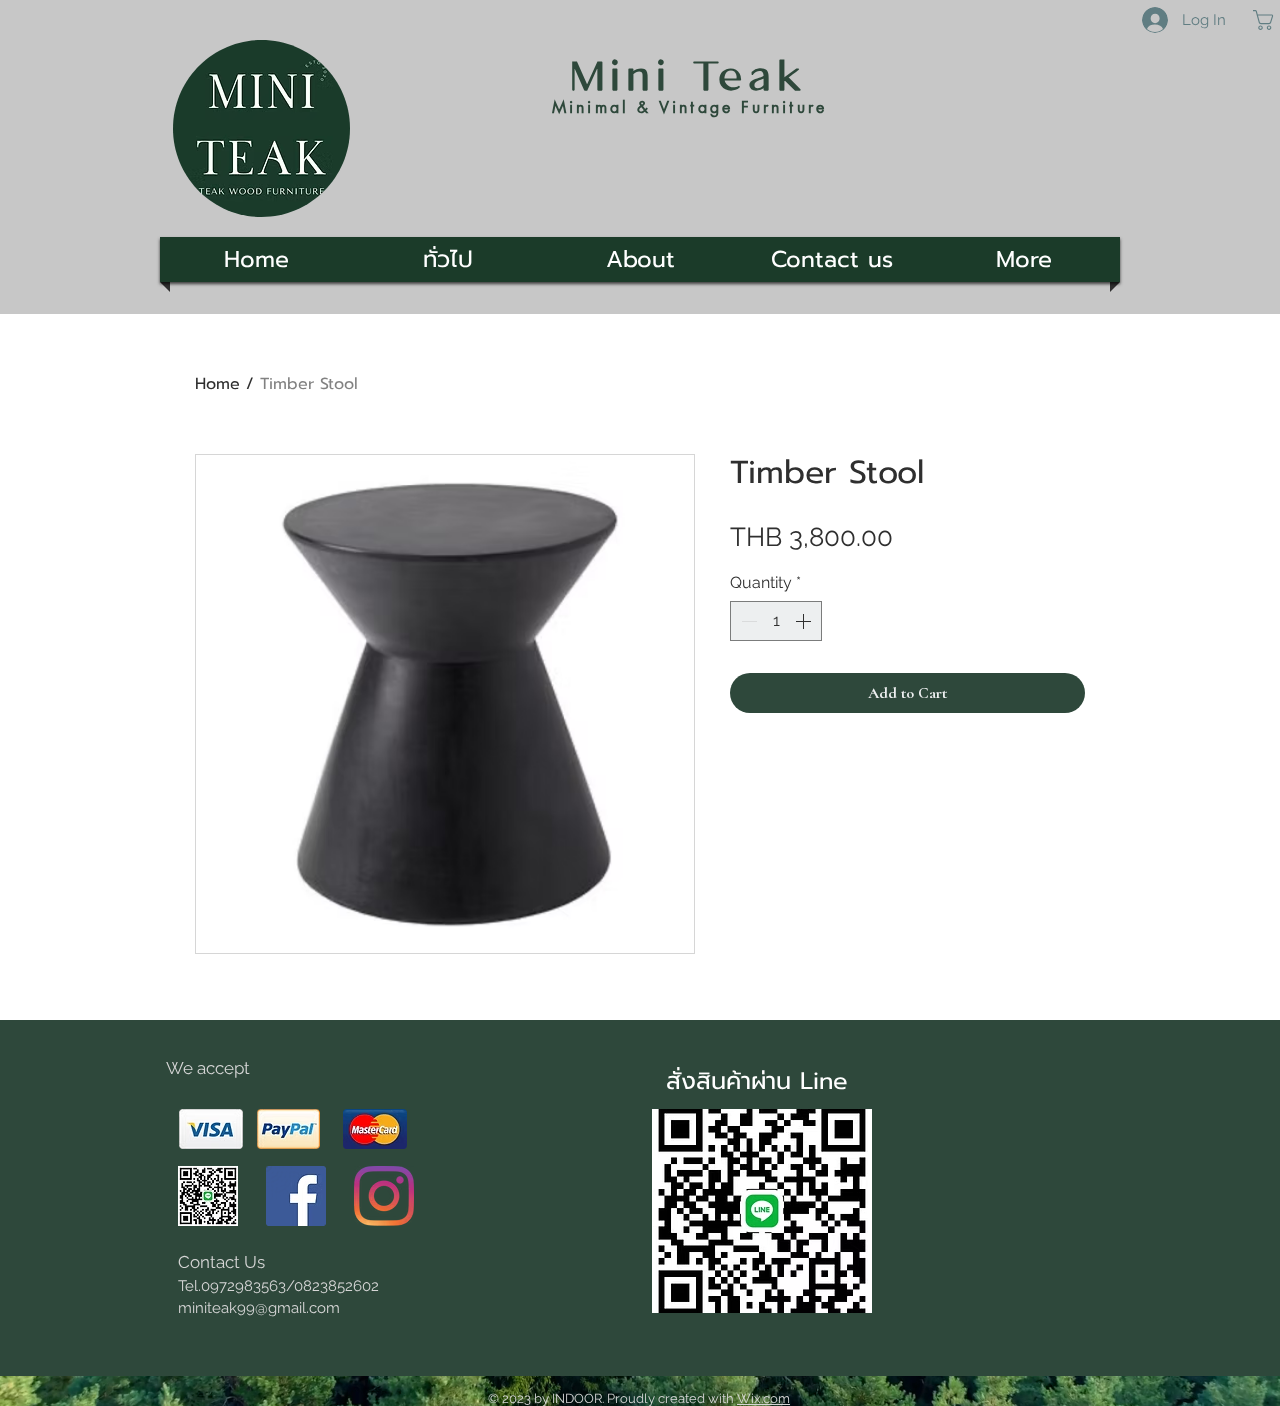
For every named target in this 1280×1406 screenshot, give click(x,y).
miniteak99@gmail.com (259, 1308)
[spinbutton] (776, 621)
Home (217, 384)
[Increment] (805, 621)
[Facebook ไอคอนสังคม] (296, 1196)
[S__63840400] (208, 1196)
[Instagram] (384, 1196)
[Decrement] (747, 621)
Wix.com (763, 1398)
